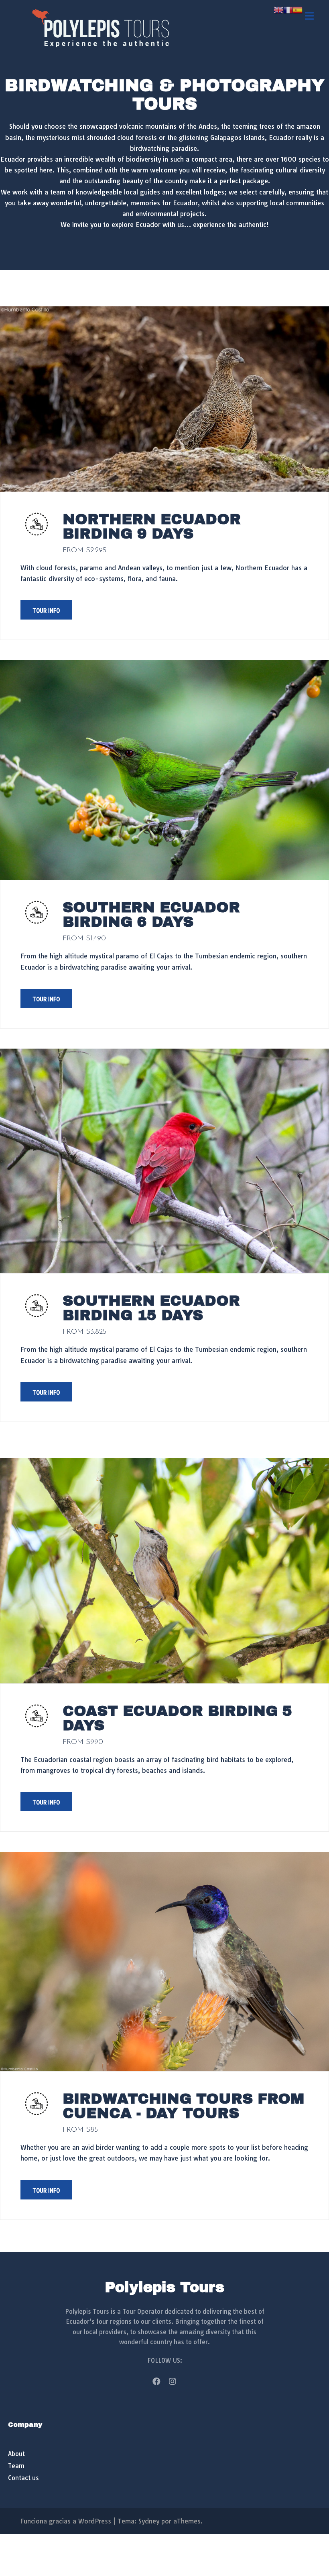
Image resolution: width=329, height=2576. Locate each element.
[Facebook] (156, 2382)
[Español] (298, 9)
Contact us (23, 2478)
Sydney (149, 2521)
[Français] (288, 9)
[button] (46, 610)
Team (16, 2466)
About (16, 2454)
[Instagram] (173, 2382)
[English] (278, 9)
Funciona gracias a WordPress (66, 2521)
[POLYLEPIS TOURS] (100, 27)
